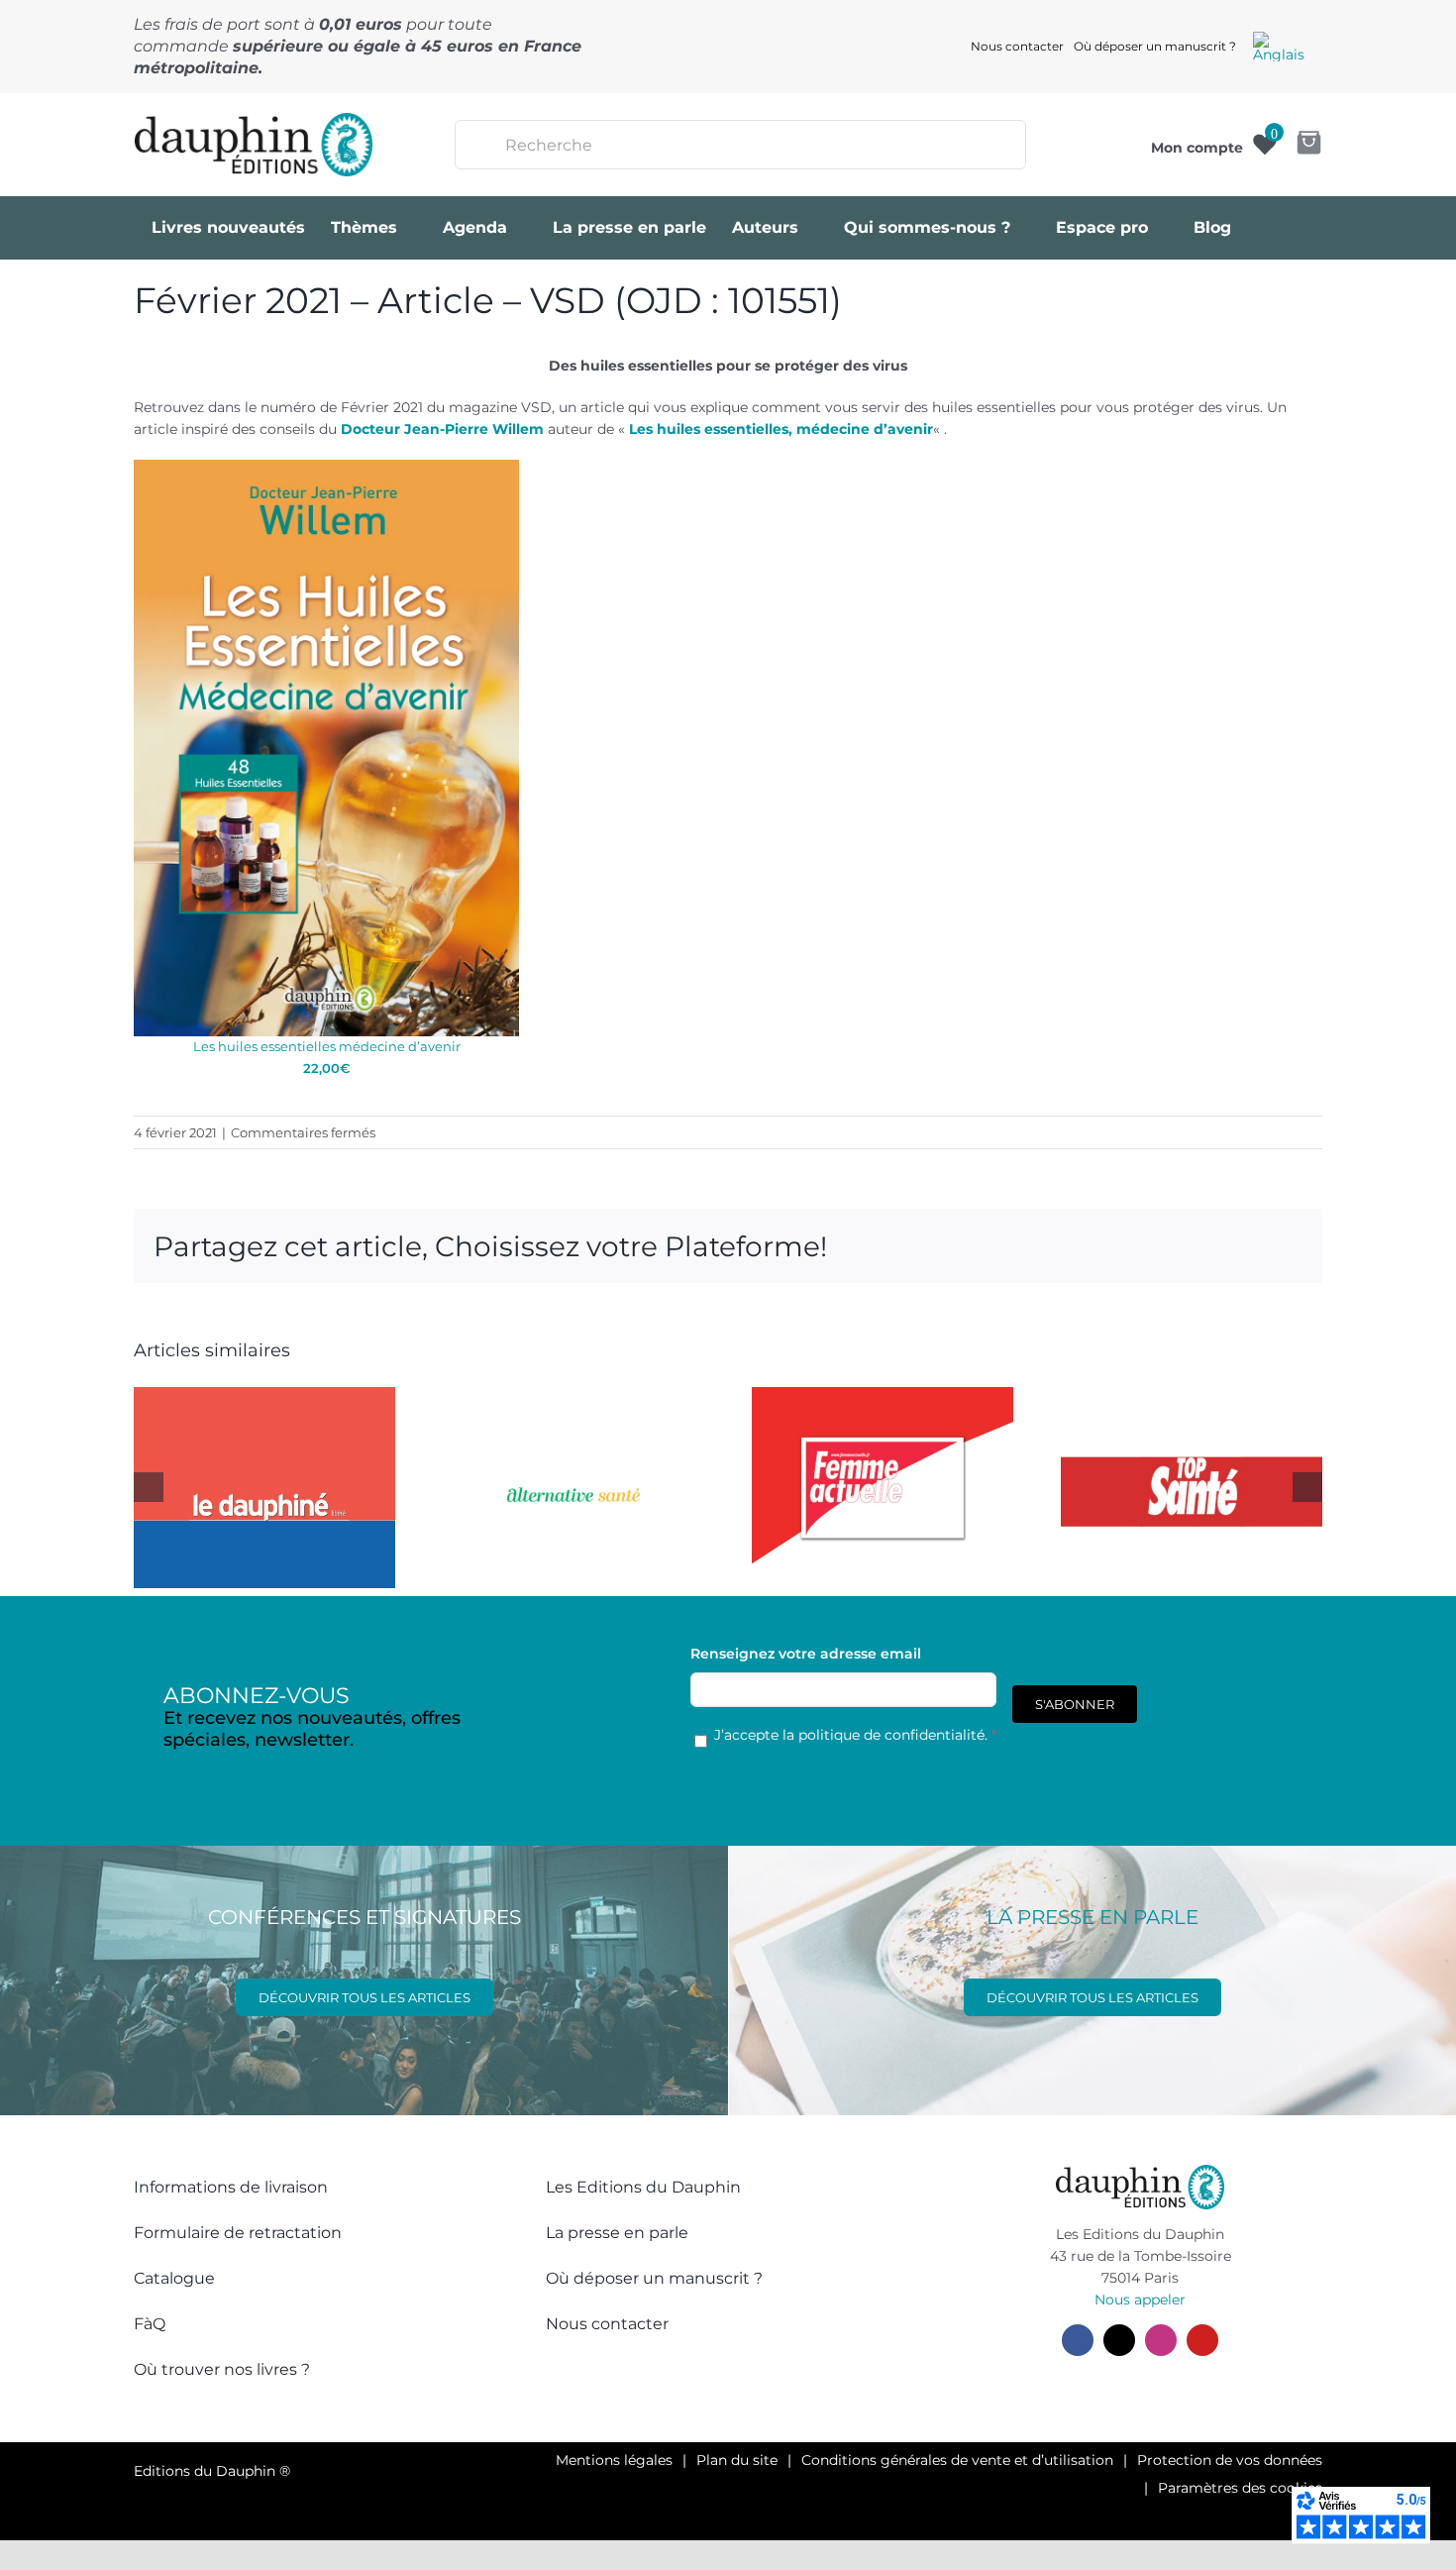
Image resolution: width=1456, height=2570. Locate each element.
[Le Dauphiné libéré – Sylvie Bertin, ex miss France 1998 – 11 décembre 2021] (264, 1487)
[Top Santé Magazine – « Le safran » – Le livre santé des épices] (1192, 1487)
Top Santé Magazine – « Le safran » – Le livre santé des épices (1171, 1387)
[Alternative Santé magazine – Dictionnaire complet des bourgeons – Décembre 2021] (573, 1487)
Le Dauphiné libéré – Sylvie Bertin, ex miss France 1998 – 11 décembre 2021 (244, 1387)
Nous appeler (1140, 2300)
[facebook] (1078, 2340)
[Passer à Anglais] (1279, 47)
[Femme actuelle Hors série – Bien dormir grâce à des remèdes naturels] (883, 1487)
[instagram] (1161, 2340)
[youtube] (1202, 2340)
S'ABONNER (1075, 1704)
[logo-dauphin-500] (254, 120)
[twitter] (1119, 2340)
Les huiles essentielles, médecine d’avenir (781, 429)
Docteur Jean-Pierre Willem (442, 429)
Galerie (286, 1387)
